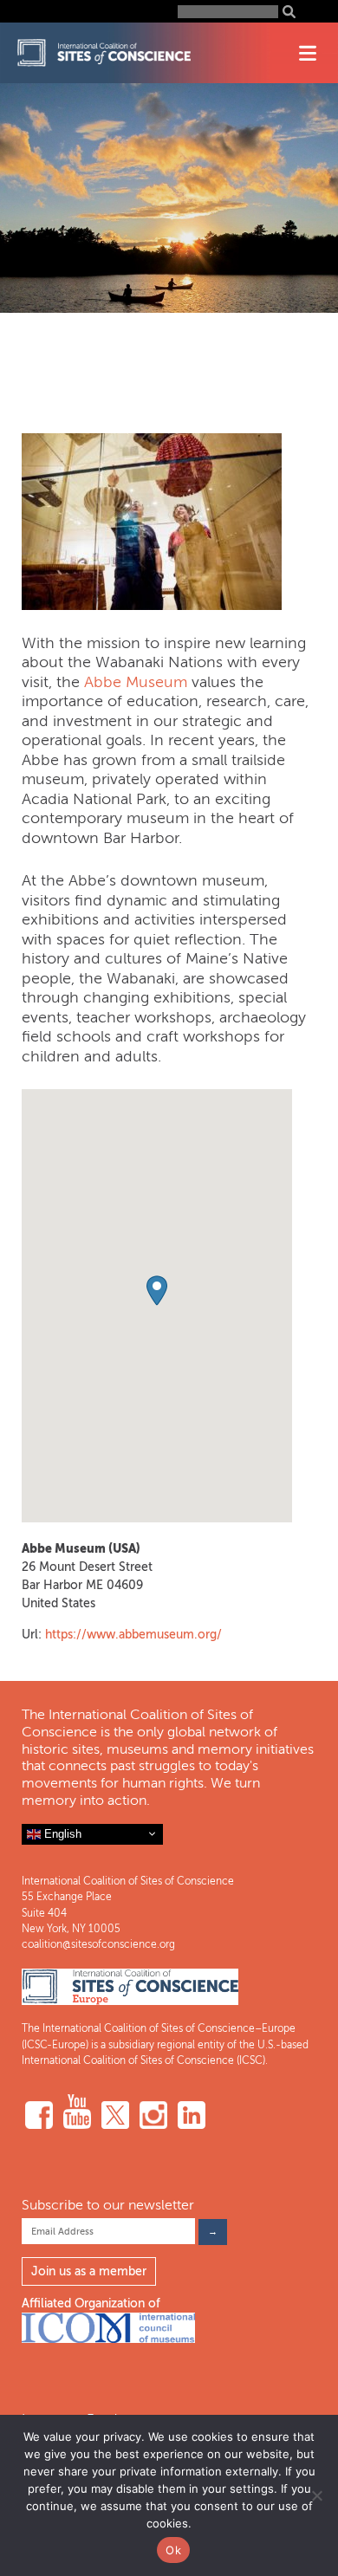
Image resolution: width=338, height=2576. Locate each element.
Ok (173, 2550)
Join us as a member (89, 2271)
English (61, 1833)
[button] (157, 1291)
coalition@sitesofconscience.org (98, 1944)
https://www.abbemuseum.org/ (133, 1635)
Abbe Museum (136, 682)
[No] (316, 2495)
